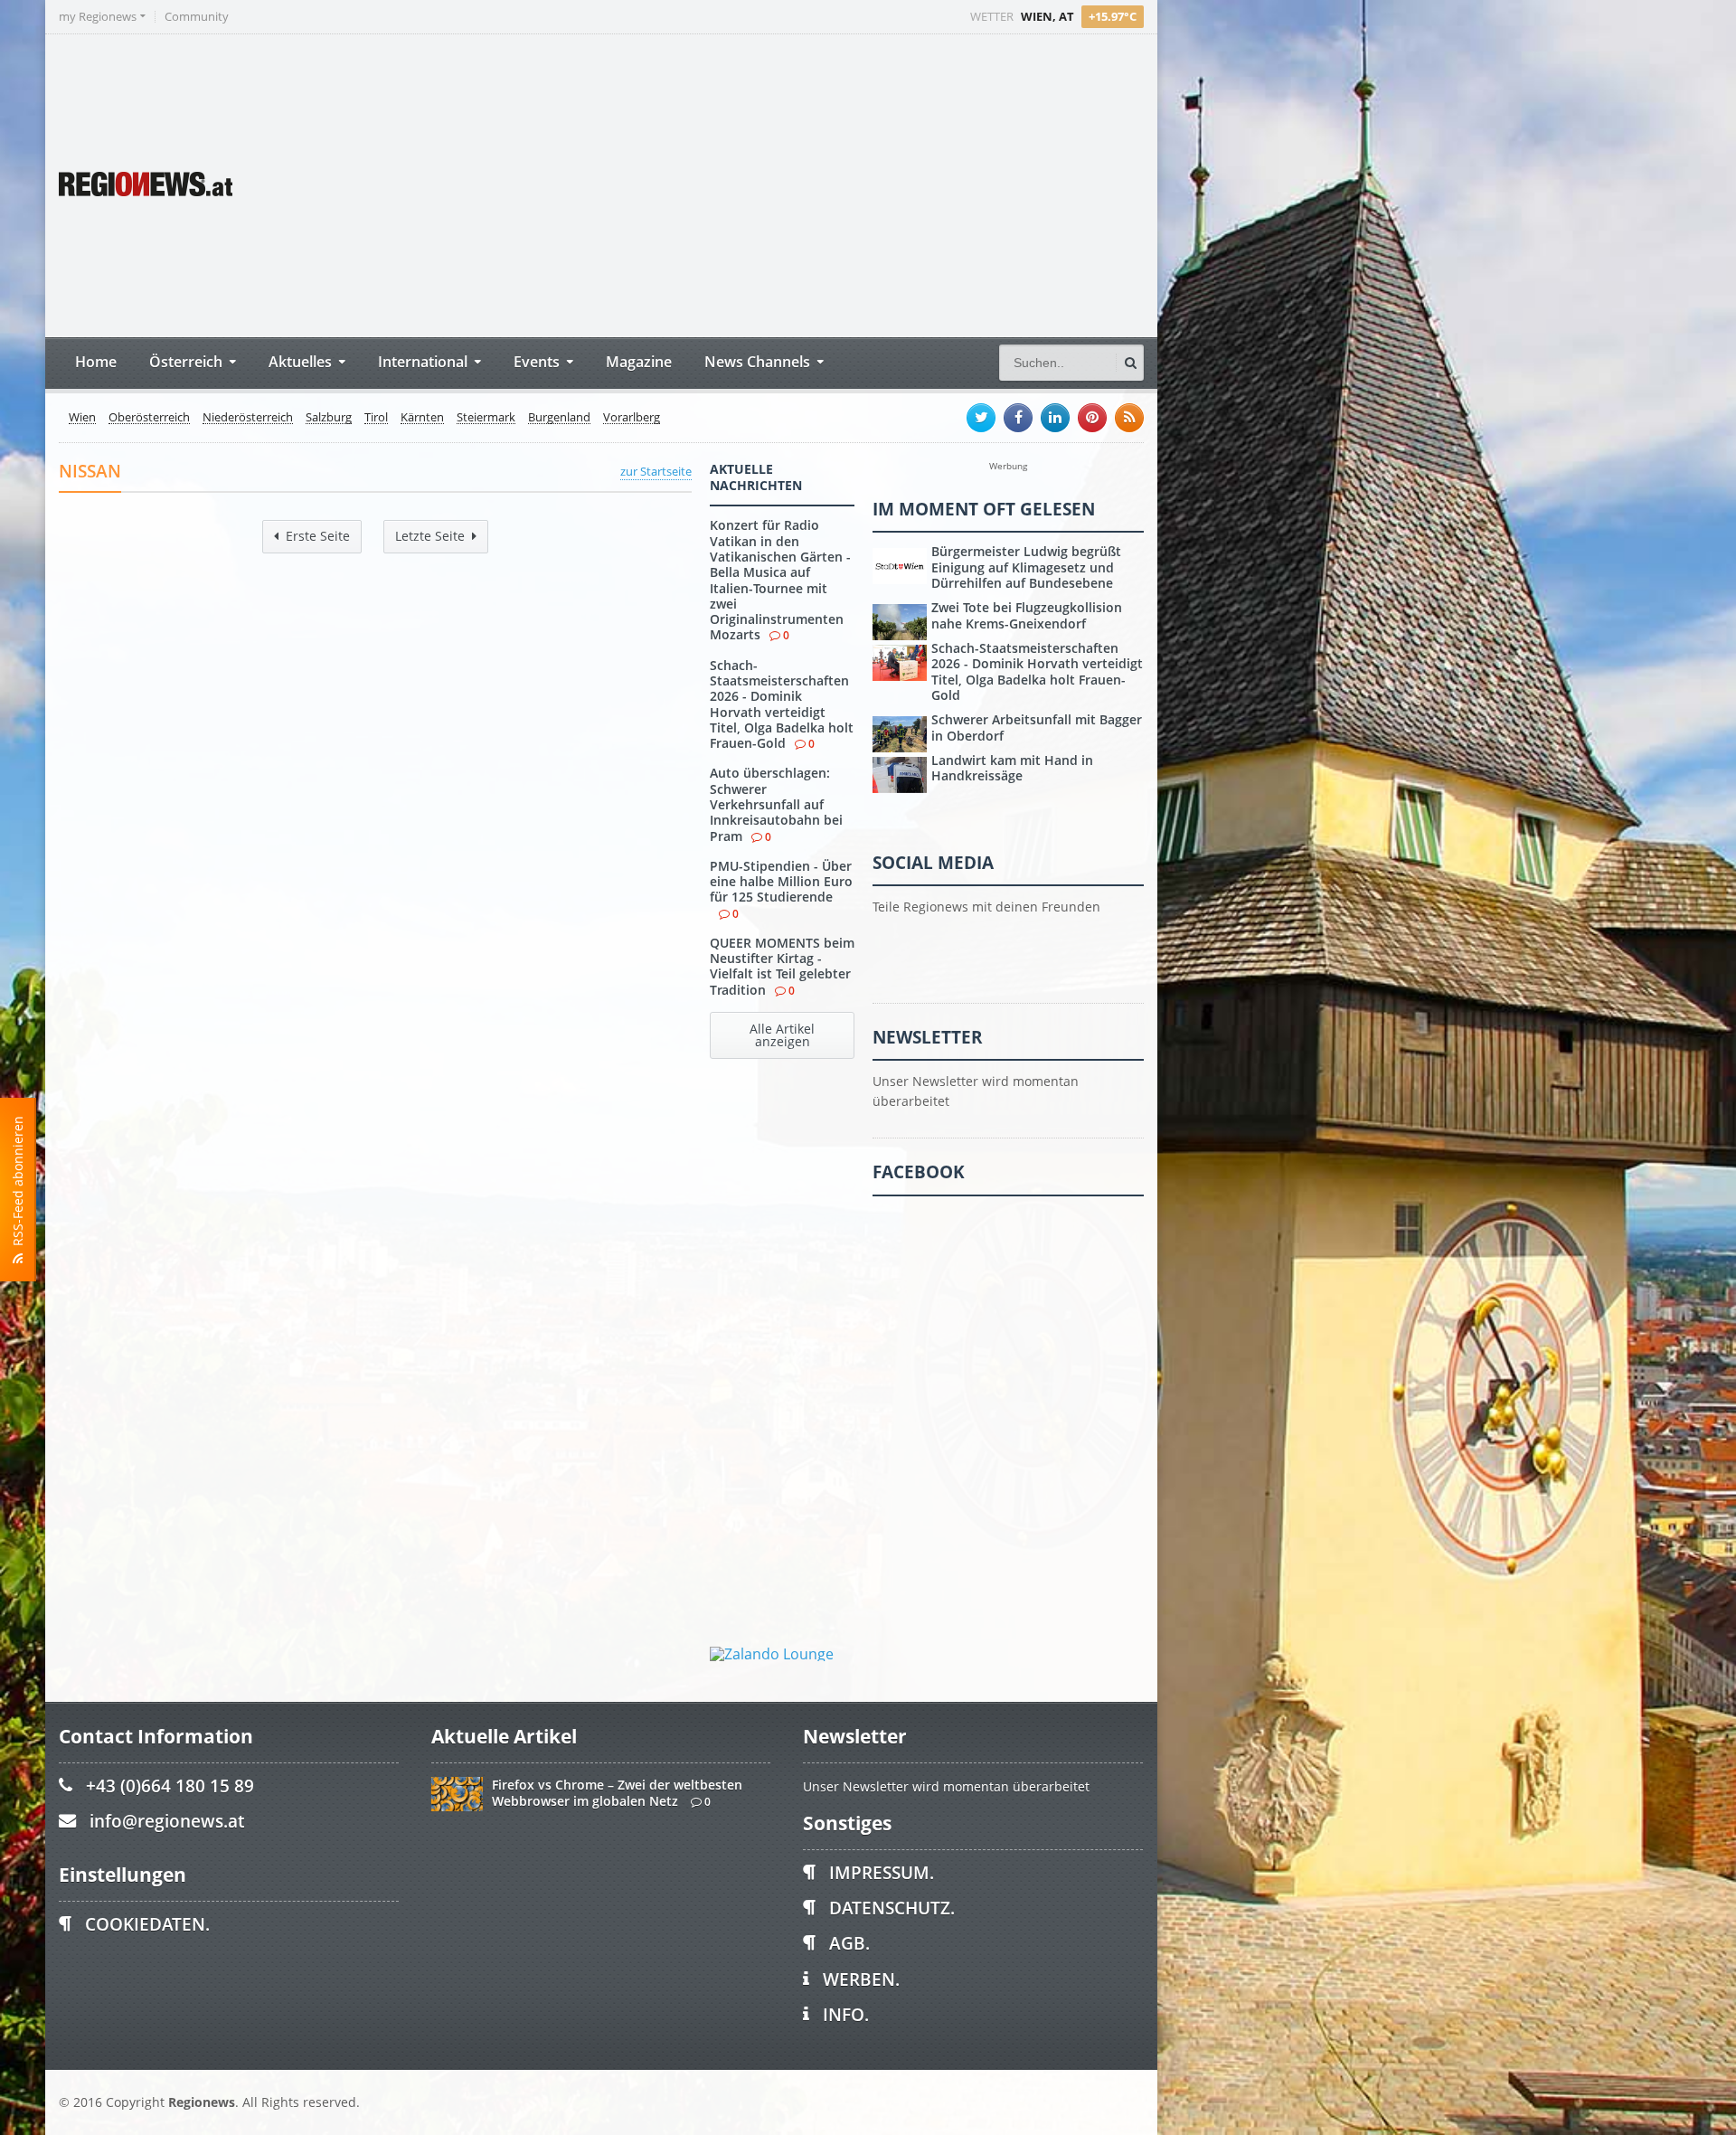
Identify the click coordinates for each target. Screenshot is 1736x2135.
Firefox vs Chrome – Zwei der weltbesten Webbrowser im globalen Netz (617, 1792)
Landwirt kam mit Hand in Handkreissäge (1012, 768)
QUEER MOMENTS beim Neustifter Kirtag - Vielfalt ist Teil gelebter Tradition (782, 966)
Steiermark (486, 418)
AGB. (849, 1943)
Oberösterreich (149, 418)
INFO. (846, 2014)
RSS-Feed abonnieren (18, 1185)
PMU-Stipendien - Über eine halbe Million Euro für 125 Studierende (781, 882)
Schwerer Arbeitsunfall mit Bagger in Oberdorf (1037, 727)
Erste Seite (318, 536)
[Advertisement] (805, 184)
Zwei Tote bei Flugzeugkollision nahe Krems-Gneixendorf (1027, 615)
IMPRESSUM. (882, 1872)
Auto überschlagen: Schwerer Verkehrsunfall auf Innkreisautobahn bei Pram (776, 804)
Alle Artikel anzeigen (782, 1035)
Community (197, 17)
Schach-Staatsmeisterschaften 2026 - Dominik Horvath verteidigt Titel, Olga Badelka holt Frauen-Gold (782, 704)
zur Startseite (656, 471)
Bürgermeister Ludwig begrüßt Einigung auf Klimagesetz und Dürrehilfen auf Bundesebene (1026, 567)
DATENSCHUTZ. (892, 1908)
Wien (82, 418)
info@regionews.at (167, 1821)
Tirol (376, 418)
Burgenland (559, 418)
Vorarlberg (632, 418)
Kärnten (422, 418)
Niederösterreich (248, 418)
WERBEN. (861, 1979)
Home (96, 361)
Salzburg (329, 418)
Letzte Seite (430, 536)
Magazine (639, 361)
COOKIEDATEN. (147, 1924)
